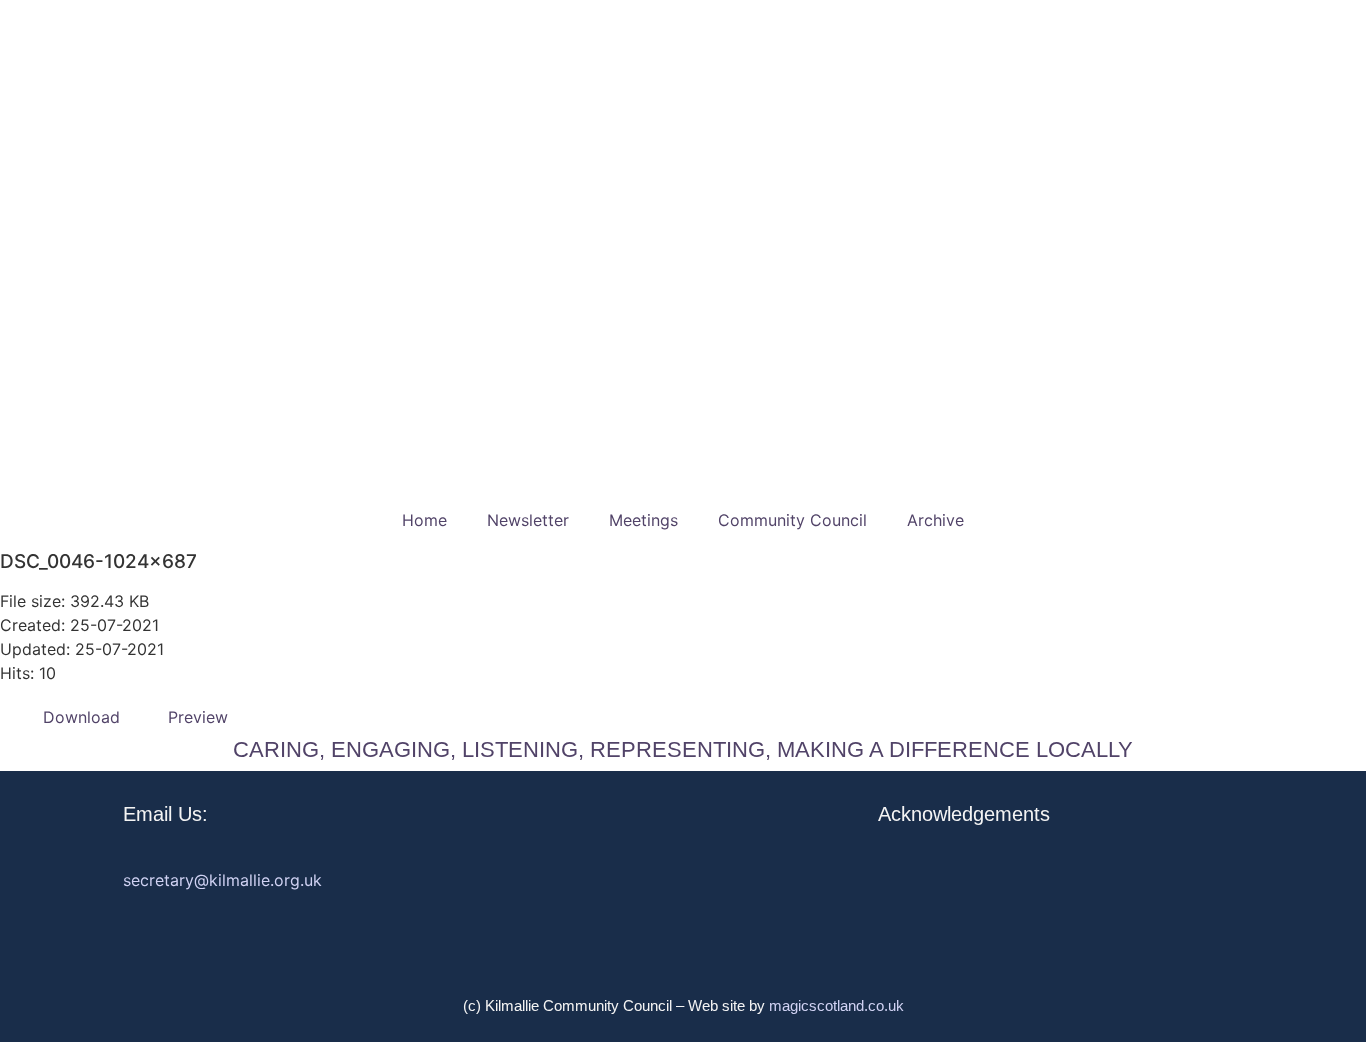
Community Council (792, 520)
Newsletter (528, 520)
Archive (935, 520)
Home (424, 520)
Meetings (643, 520)
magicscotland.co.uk (836, 1005)
